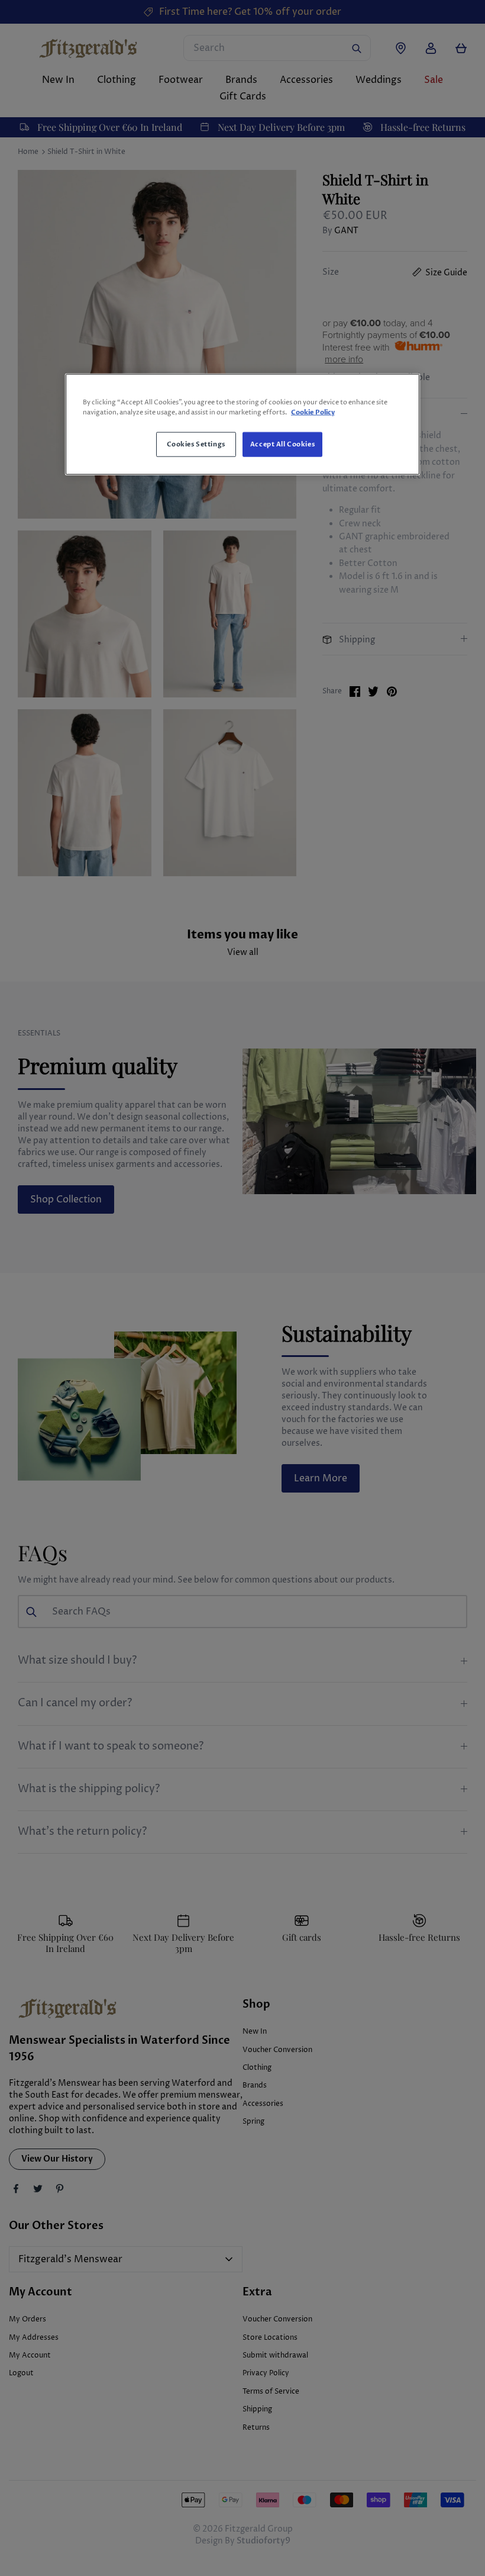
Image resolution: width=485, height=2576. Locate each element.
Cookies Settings (196, 444)
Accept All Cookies (282, 444)
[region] (242, 424)
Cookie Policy (313, 412)
